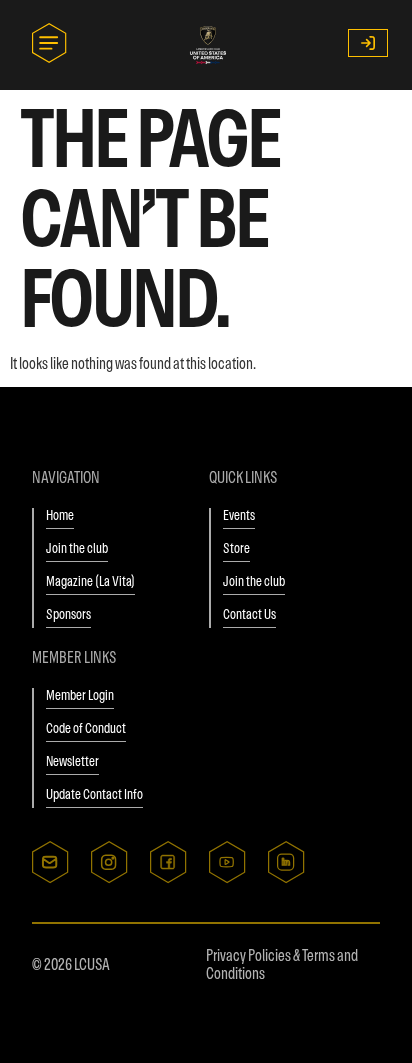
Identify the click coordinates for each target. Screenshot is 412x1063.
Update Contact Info (94, 794)
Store (236, 548)
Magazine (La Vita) (90, 581)
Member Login (80, 695)
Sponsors (68, 614)
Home (60, 515)
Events (239, 515)
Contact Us (249, 614)
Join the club (77, 548)
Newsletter (72, 761)
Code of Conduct (86, 728)
